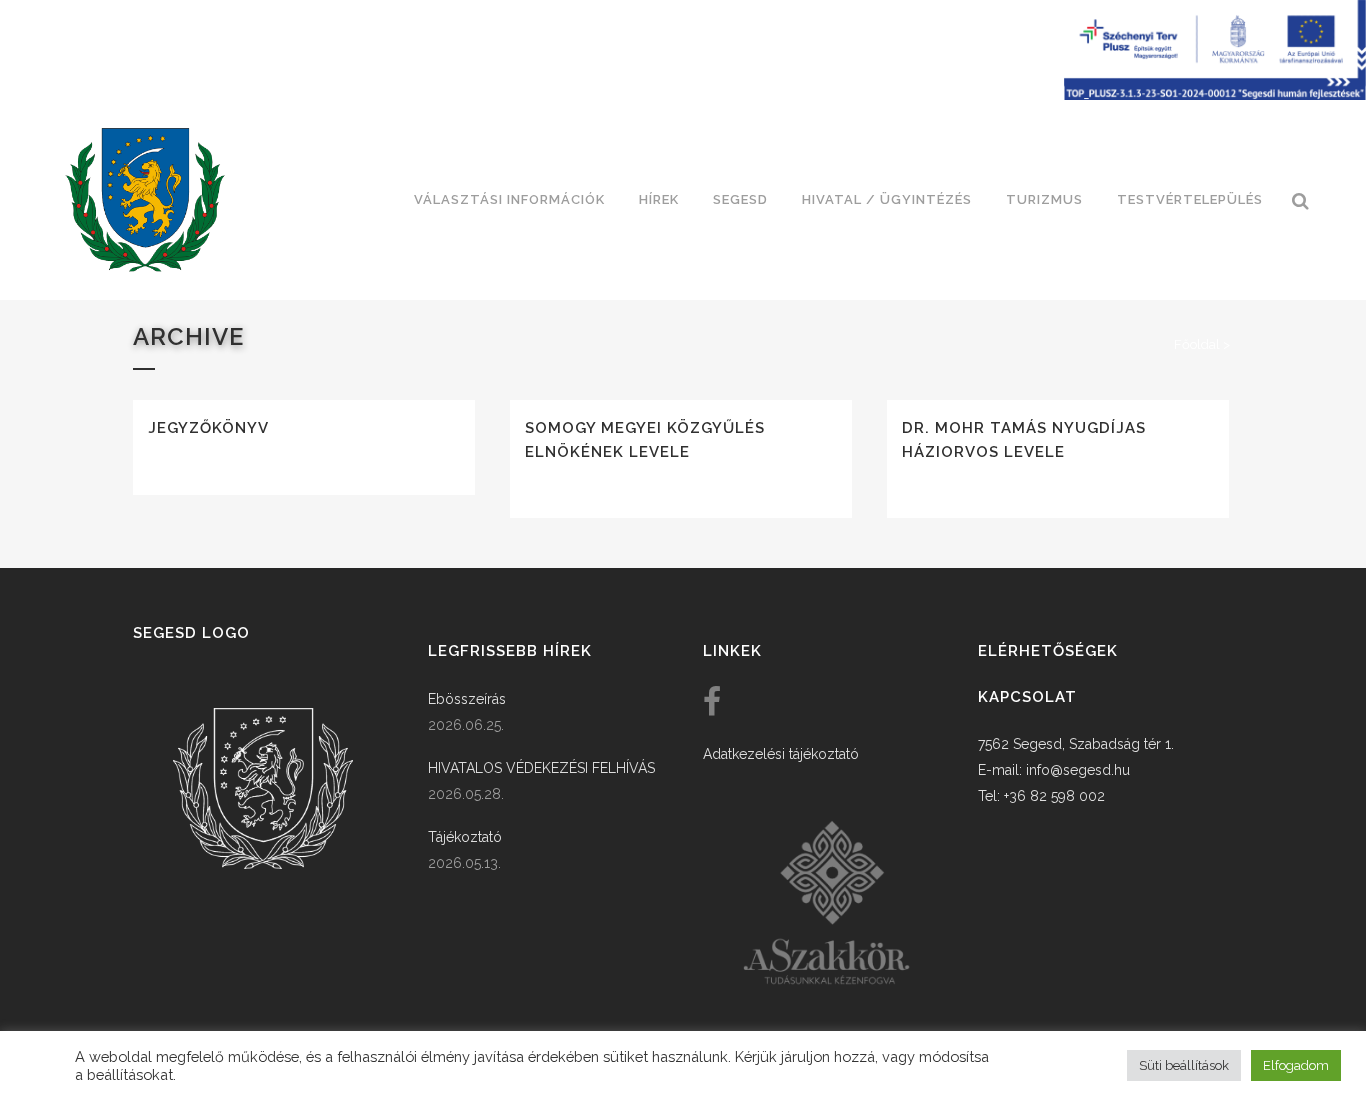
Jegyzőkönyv (208, 428)
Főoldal (1197, 344)
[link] (145, 200)
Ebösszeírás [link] (467, 699)
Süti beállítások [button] (1184, 1065)
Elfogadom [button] (1296, 1065)
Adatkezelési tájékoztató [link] (781, 754)
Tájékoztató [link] (465, 837)
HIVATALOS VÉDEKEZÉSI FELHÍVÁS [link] (541, 768)
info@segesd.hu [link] (1078, 770)
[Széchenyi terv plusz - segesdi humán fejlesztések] (1215, 95)
